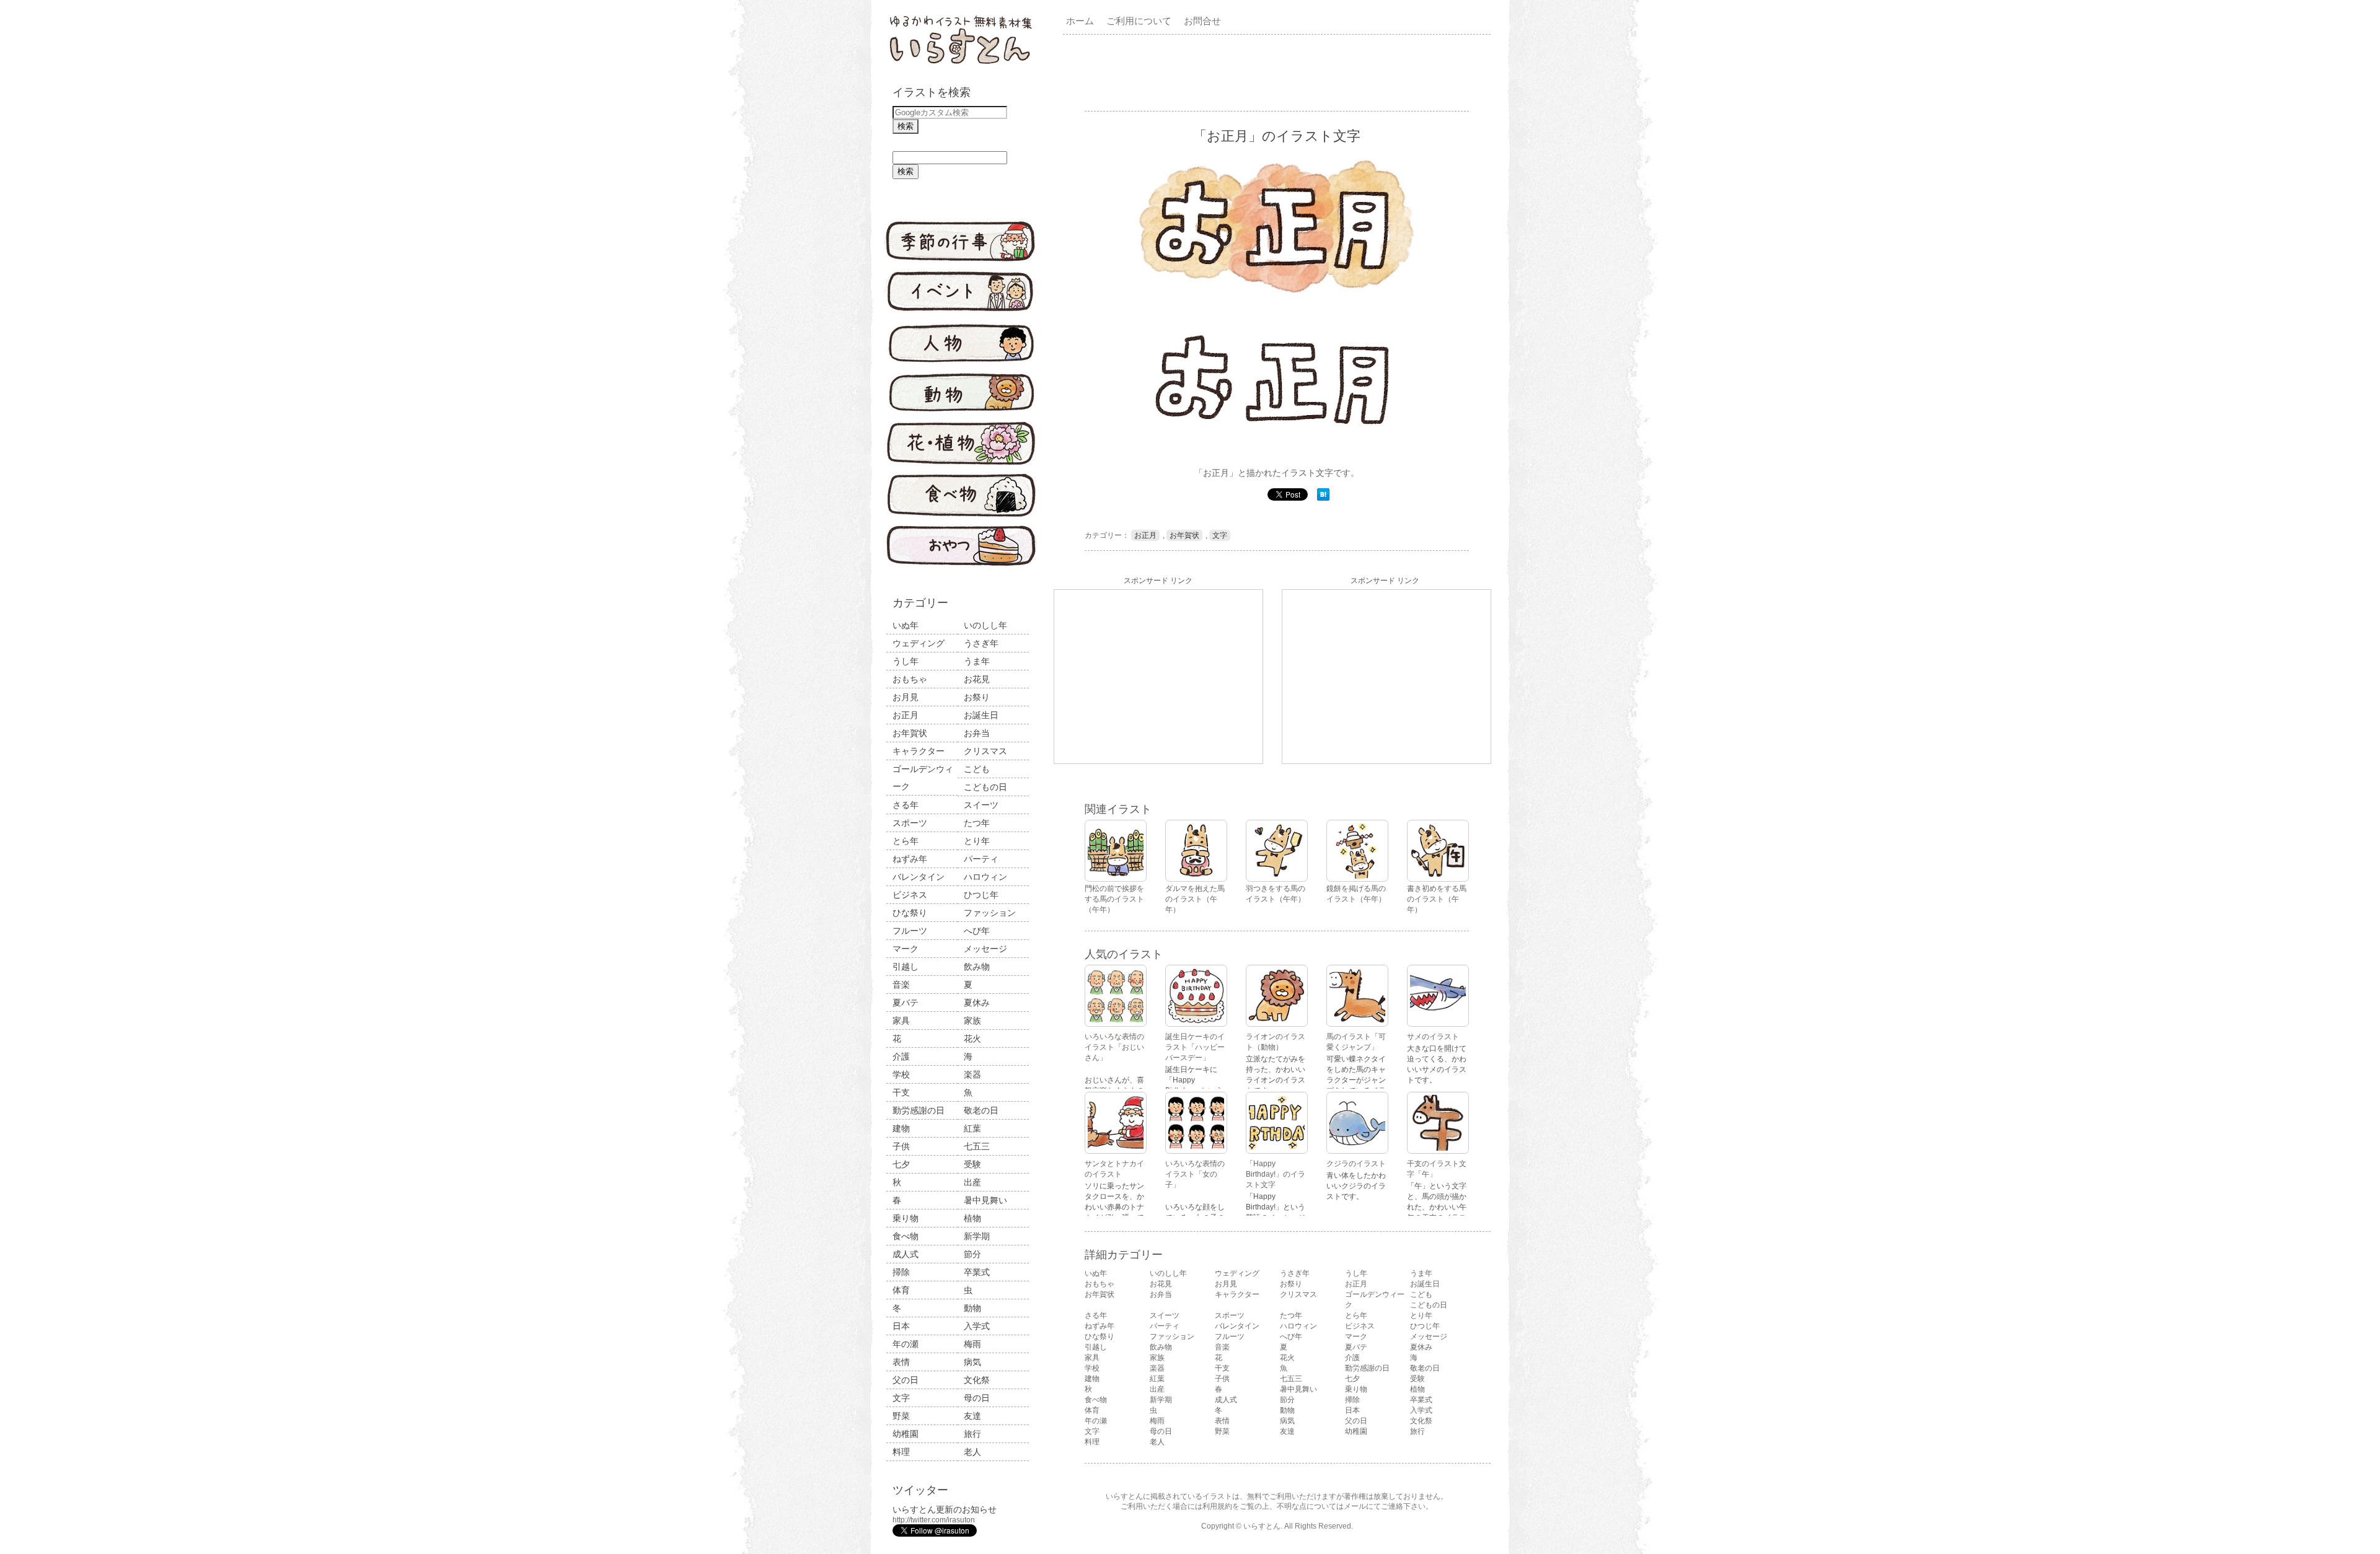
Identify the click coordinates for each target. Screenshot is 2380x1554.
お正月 (906, 715)
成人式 (906, 1254)
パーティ (981, 859)
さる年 (906, 805)
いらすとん (1262, 1526)
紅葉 (972, 1128)
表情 (901, 1362)
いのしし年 (985, 625)
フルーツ (910, 931)
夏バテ (906, 1003)
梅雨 (972, 1344)
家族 (972, 1021)
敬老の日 (981, 1110)
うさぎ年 (981, 643)
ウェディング (919, 643)
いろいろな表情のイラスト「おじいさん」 (1114, 1047)
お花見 (977, 679)
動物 (972, 1308)
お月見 (906, 697)
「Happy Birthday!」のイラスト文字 (1276, 1174)
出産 (972, 1182)
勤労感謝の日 (919, 1110)
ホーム (1080, 21)
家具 (901, 1021)
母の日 (977, 1398)
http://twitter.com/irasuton (934, 1520)
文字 (901, 1398)
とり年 (977, 841)
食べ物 (906, 1236)
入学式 (977, 1326)
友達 (972, 1416)
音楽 (901, 985)
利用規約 (1217, 1506)
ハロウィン (985, 877)
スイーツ (981, 805)
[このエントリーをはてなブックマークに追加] (1323, 498)
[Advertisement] (1279, 72)
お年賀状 (910, 733)
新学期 (977, 1236)
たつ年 (977, 823)
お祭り (977, 697)
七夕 (901, 1164)
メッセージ (985, 949)
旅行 (972, 1434)
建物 (901, 1128)
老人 (972, 1452)
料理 (901, 1452)
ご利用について (1139, 21)
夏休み (977, 1003)
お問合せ (1202, 21)
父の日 (906, 1380)
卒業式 (977, 1272)
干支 (901, 1092)
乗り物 (906, 1218)
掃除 (901, 1272)
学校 (901, 1074)
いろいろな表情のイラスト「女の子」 (1195, 1174)
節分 (972, 1254)
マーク (906, 949)
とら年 (906, 841)
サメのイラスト (1433, 1037)
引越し (906, 967)
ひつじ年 (981, 895)
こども (977, 769)
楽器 (972, 1074)
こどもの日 (985, 787)
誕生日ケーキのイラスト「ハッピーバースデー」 (1195, 1047)
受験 (972, 1164)
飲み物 (977, 967)
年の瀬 (906, 1344)
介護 (901, 1056)
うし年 (906, 661)
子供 (901, 1146)
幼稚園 (906, 1434)
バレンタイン (919, 877)
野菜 (901, 1416)
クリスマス (985, 751)
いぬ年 (906, 625)
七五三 (977, 1146)
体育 (901, 1290)
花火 (972, 1038)
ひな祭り (910, 913)
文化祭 (977, 1380)
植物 (972, 1218)
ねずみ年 (910, 859)
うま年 (977, 661)
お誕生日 (981, 715)
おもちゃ (910, 679)
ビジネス (910, 895)
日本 (901, 1326)
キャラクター (919, 751)
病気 (972, 1362)
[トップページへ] (961, 65)
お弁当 (977, 733)
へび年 (977, 931)
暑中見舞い (985, 1200)
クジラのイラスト (1356, 1164)
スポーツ (910, 823)
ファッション (990, 913)
